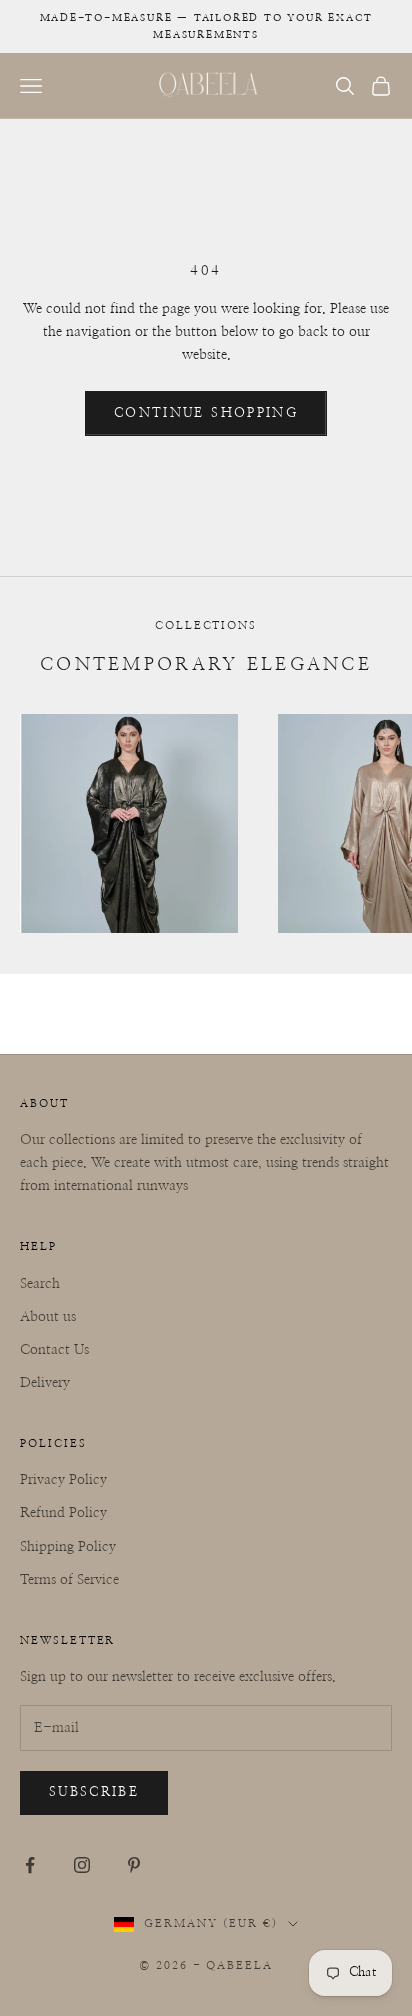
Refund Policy (63, 1513)
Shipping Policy (68, 1547)
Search (40, 1284)
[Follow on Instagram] (82, 1865)
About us (48, 1317)
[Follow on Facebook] (30, 1865)
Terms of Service (69, 1580)
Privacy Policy (63, 1480)
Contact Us (54, 1350)
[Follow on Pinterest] (134, 1865)
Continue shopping (206, 413)
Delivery (45, 1383)
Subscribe (94, 1792)
